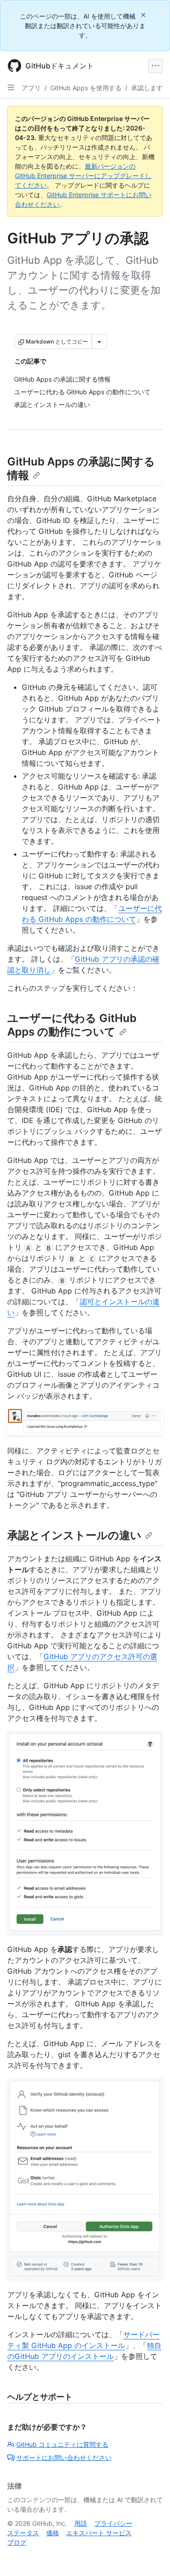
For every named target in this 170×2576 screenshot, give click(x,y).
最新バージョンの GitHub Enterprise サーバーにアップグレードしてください (83, 176)
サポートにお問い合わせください (64, 2457)
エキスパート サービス (99, 2533)
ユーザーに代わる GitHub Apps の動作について (72, 1025)
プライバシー (113, 2523)
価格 (53, 2533)
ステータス (23, 2533)
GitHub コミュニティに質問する (62, 2444)
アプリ (31, 88)
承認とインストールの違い (74, 1535)
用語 (81, 2523)
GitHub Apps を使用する (86, 88)
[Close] (144, 15)
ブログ (17, 2542)
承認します (147, 88)
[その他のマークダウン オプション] (99, 342)
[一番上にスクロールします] (150, 2556)
